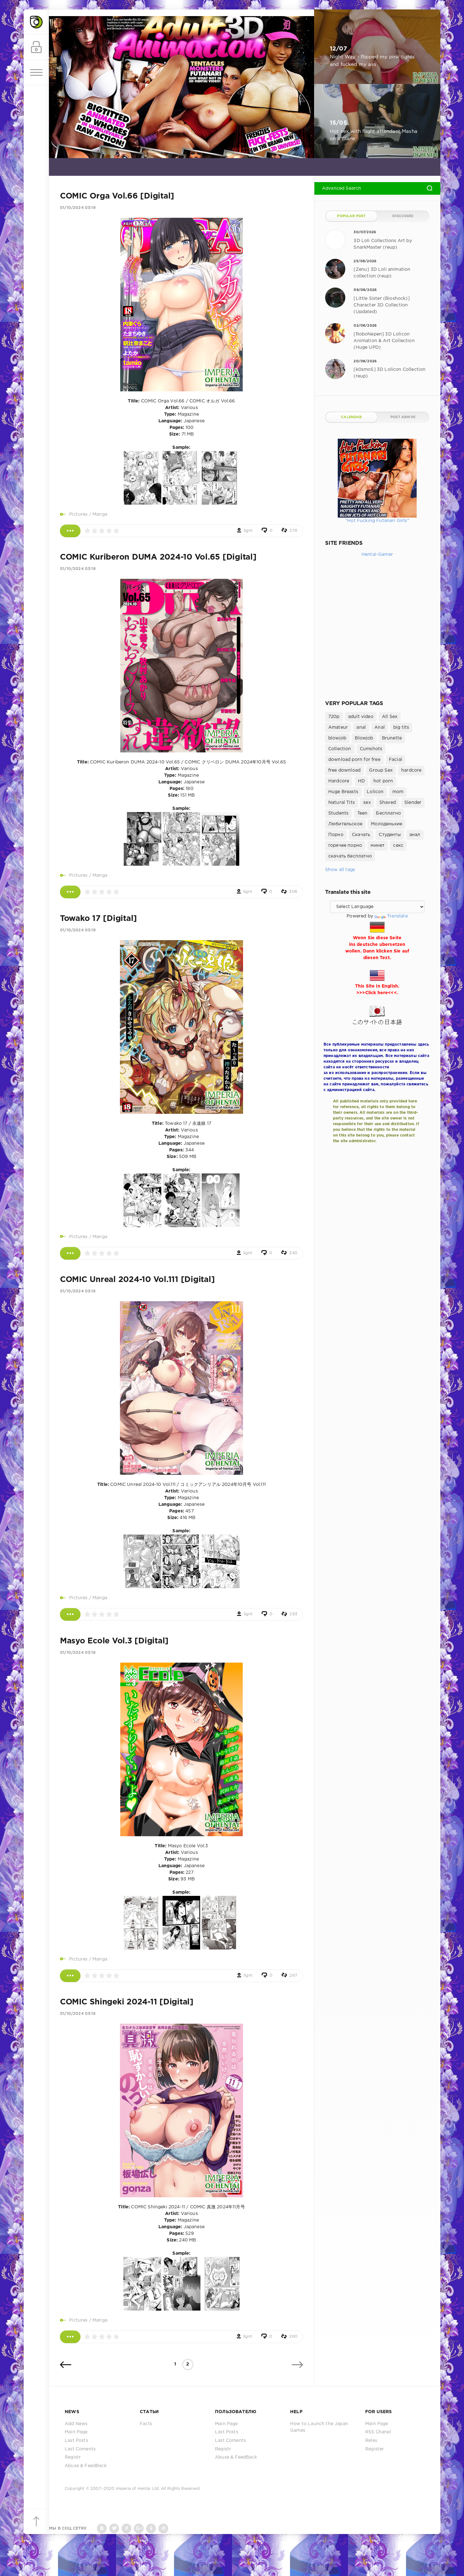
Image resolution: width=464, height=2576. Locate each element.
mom (398, 792)
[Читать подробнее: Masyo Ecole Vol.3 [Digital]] (70, 1976)
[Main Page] (36, 22)
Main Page (76, 2432)
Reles (371, 2441)
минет (378, 846)
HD (361, 781)
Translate (397, 916)
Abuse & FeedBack (86, 2466)
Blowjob (364, 738)
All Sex (390, 717)
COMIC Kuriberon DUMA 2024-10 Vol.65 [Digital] (158, 557)
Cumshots (371, 749)
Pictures (78, 514)
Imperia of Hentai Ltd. (138, 2489)
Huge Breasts (343, 792)
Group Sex (381, 770)
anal (361, 727)
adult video (361, 717)
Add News (76, 2424)
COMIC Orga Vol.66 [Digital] (117, 196)
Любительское (345, 824)
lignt (248, 531)
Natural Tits (342, 803)
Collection (340, 749)
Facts (146, 2424)
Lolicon (375, 792)
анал (415, 835)
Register (375, 2449)
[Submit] (430, 188)
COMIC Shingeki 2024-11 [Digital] (127, 2002)
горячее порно (345, 846)
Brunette (392, 738)
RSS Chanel (378, 2432)
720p (334, 717)
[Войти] (36, 47)
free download (344, 770)
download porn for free (354, 760)
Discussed (403, 216)
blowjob (337, 738)
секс (398, 846)
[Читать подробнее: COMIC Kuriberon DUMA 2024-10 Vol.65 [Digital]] (70, 892)
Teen (363, 813)
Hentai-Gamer (377, 555)
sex (367, 803)
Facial (396, 760)
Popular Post (351, 216)
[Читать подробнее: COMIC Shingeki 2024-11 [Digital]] (70, 2337)
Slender (413, 803)
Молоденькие (387, 824)
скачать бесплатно (350, 856)
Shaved (388, 803)
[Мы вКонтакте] (102, 2529)
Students (338, 813)
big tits (401, 727)
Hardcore (339, 781)
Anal (380, 727)
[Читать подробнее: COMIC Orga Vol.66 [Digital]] (70, 531)
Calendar (351, 417)
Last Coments (80, 2449)
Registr (73, 2457)
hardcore (411, 770)
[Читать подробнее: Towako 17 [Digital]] (70, 1253)
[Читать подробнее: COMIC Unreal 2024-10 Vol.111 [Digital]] (70, 1614)
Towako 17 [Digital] (98, 919)
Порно (336, 835)
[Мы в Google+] (139, 2529)
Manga (100, 514)
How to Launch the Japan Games (319, 2427)
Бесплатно (388, 813)
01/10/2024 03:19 (78, 208)
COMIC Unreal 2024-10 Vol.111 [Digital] (137, 1280)
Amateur (338, 727)
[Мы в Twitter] (114, 2529)
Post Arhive (403, 417)
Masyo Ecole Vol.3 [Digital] (114, 1641)
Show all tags (340, 870)
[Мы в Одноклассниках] (151, 2529)
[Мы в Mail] (163, 2529)
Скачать (361, 835)
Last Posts (76, 2441)
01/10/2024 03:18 (78, 1291)
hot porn (383, 781)
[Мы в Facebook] (126, 2529)
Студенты (390, 835)
